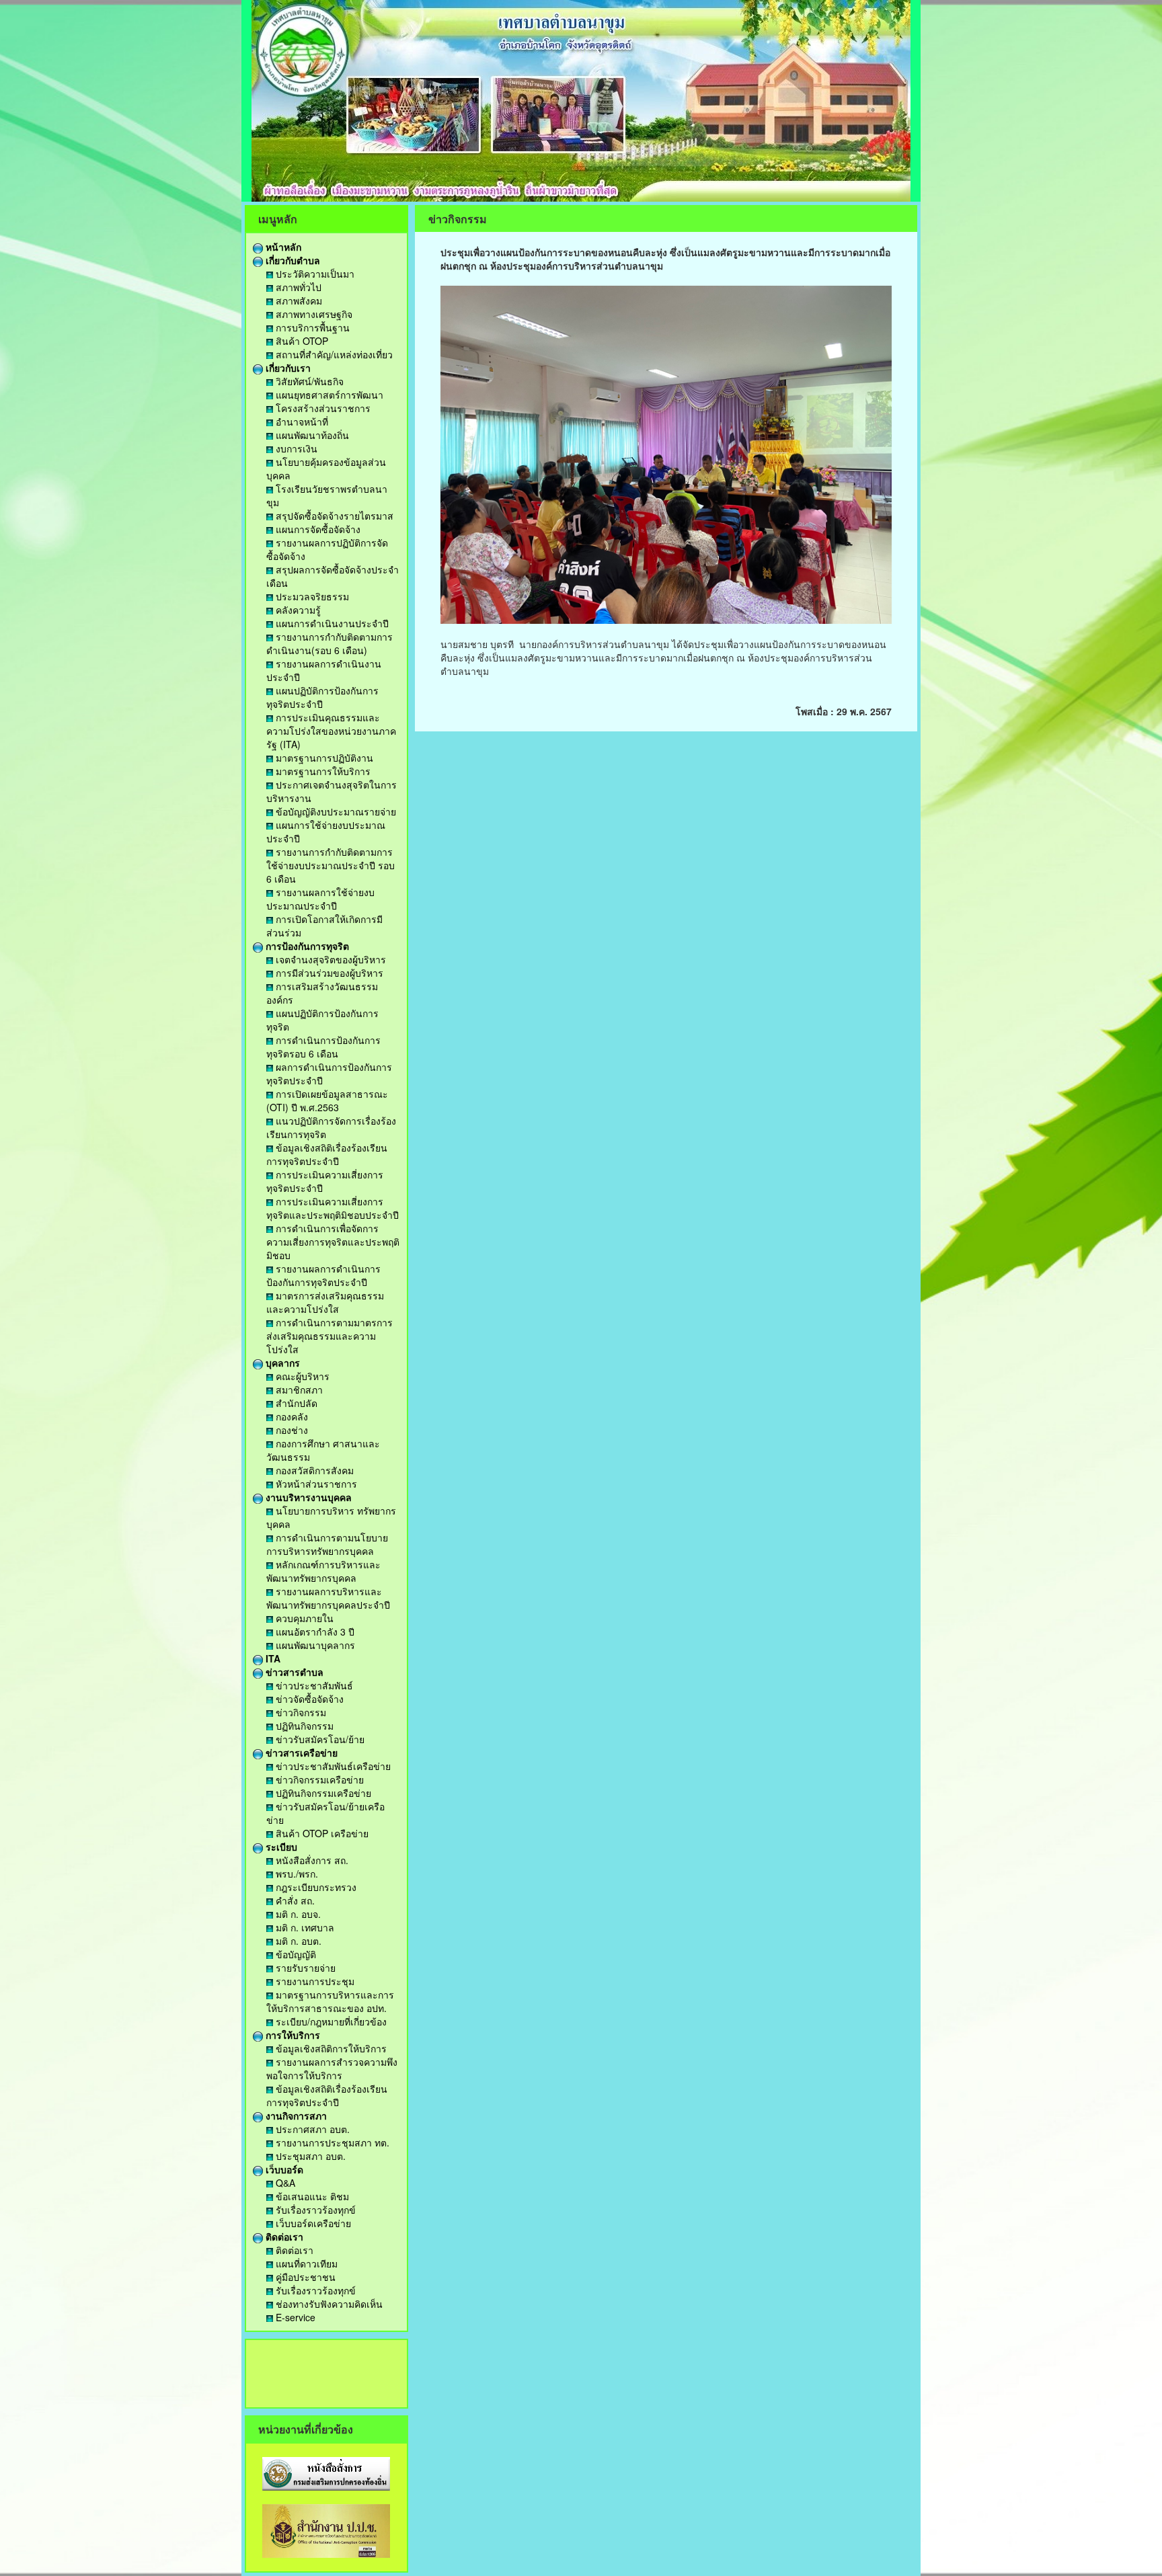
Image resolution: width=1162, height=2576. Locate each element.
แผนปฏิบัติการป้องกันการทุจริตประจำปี (322, 697)
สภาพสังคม (298, 300)
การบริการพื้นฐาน (311, 327)
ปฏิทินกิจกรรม (303, 1726)
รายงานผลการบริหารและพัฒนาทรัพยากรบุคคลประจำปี (328, 1598)
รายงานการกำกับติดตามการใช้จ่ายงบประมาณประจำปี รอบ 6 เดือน (331, 865)
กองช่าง (290, 1430)
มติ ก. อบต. (297, 1941)
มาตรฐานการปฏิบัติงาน (323, 758)
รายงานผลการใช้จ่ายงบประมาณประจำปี (320, 899)
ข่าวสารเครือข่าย (300, 1753)
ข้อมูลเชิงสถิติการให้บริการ (330, 2048)
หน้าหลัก (282, 247)
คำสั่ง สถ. (294, 1900)
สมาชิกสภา (298, 1390)
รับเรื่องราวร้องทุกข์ (314, 2210)
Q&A (284, 2183)
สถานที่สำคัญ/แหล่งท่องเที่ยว (333, 354)
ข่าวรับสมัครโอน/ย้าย (319, 1739)
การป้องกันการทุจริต (306, 946)
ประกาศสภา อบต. (311, 2129)
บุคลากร (281, 1363)
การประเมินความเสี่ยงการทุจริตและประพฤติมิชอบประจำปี (333, 1208)
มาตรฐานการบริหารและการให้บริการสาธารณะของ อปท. (330, 2001)
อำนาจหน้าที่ (301, 421)
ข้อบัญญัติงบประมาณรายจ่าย (335, 811)
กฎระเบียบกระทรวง (315, 1887)
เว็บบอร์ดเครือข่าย (312, 2223)
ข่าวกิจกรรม (300, 1712)
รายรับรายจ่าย (304, 1968)
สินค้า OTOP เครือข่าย (321, 1833)
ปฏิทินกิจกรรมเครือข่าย (322, 1793)
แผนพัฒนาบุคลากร (314, 1645)
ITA (272, 1658)
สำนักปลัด (295, 1403)
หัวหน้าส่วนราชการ (315, 1484)
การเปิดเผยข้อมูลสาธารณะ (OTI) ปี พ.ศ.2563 (327, 1100)
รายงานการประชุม (314, 1981)
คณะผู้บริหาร (301, 1376)
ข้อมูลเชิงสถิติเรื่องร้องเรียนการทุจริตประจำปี (327, 1154)
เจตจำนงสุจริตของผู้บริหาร (330, 959)
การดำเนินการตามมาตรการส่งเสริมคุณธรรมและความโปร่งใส (330, 1336)
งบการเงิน (295, 448)
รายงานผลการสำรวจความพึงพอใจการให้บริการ (332, 2068)
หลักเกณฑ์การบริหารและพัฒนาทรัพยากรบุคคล (323, 1571)
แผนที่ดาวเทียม (305, 2263)
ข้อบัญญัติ (295, 1954)
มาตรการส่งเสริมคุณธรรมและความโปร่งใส (325, 1302)
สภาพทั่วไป (297, 287)
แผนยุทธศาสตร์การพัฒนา (328, 395)
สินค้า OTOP (301, 341)
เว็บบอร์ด (283, 2169)
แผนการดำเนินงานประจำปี (331, 623)
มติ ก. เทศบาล (304, 1927)
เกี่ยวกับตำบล (292, 260)
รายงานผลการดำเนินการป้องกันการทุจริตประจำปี (323, 1275)
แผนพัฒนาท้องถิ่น (311, 435)
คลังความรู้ (297, 610)
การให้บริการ (292, 2035)
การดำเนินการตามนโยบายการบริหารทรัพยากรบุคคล (327, 1544)
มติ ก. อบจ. (297, 1914)
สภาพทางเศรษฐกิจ (313, 314)
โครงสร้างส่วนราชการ (322, 408)
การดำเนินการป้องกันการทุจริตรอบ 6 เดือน (323, 1047)
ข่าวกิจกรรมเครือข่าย (318, 1779)
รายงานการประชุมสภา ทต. (331, 2142)
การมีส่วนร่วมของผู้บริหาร (328, 973)
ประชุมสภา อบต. (309, 2156)
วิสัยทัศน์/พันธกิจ (308, 381)
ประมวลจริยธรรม (311, 596)
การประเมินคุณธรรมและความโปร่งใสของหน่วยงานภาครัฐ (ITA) (331, 731)
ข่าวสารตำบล (293, 1672)
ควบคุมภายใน (303, 1618)
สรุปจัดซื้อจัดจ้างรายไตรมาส (333, 516)
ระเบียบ (280, 1847)
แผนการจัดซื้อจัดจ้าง (317, 529)
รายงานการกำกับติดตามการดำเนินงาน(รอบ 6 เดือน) (330, 643)
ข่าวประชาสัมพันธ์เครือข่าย (332, 1766)
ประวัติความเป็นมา (314, 274)
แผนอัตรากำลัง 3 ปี (314, 1632)
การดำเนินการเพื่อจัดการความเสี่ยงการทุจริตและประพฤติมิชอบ (333, 1242)
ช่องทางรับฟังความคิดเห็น (328, 2304)
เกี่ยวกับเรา (287, 368)
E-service (294, 2317)
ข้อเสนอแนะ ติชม (311, 2196)
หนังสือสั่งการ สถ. (311, 1860)
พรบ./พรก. (296, 1874)
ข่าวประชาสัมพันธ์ (313, 1685)
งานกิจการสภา (295, 2116)
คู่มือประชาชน (304, 2277)
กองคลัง (290, 1416)
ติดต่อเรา (283, 2237)
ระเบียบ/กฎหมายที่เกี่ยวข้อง (330, 2021)
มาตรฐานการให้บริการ (322, 771)
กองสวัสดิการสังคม (313, 1470)
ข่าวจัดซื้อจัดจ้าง (308, 1699)
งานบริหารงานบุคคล (307, 1497)
